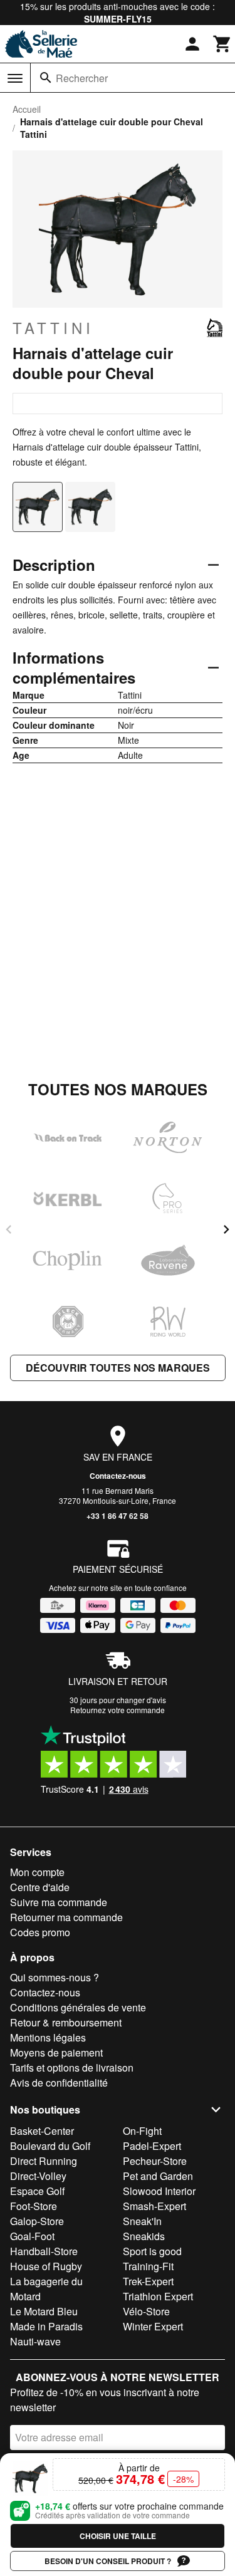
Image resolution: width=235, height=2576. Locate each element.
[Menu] (15, 78)
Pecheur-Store (155, 2161)
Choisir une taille (118, 2536)
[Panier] (222, 44)
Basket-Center (42, 2131)
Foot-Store (34, 2206)
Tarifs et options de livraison (72, 2068)
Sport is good (152, 2251)
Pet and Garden (158, 2176)
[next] (226, 1229)
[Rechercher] (46, 78)
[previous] (9, 1229)
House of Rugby (46, 2266)
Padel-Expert (152, 2146)
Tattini (53, 328)
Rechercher (82, 78)
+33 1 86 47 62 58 (118, 1516)
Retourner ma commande (66, 1917)
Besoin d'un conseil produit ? (108, 2561)
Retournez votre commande (118, 1710)
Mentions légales (48, 2037)
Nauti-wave (35, 2341)
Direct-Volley (38, 2176)
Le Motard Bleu (44, 2311)
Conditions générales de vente (78, 2007)
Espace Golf (37, 2191)
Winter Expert (153, 2326)
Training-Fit (148, 2266)
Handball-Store (44, 2251)
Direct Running (44, 2161)
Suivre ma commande (59, 1902)
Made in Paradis (46, 2326)
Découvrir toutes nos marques (118, 1368)
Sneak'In (142, 2221)
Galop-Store (37, 2221)
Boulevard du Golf (50, 2146)
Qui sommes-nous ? (55, 1977)
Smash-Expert (154, 2206)
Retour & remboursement (66, 2022)
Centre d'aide (40, 1887)
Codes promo (40, 1932)
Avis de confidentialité (59, 2083)
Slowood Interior (159, 2191)
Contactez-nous (118, 1476)
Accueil (27, 109)
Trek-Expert (148, 2281)
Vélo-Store (146, 2311)
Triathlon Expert (158, 2296)
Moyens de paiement (56, 2052)
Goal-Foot (32, 2236)
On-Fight (142, 2131)
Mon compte (37, 1872)
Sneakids (144, 2236)
